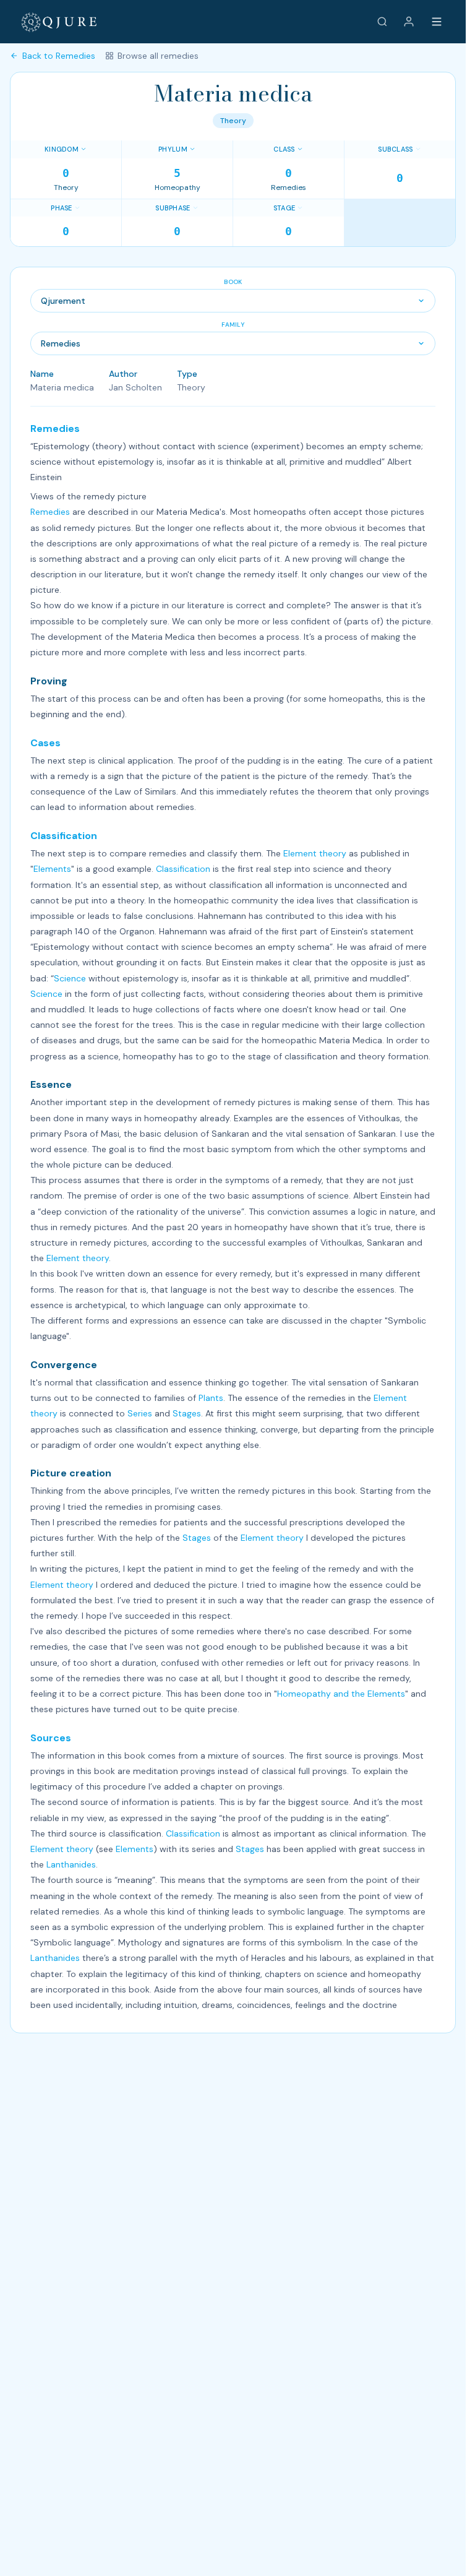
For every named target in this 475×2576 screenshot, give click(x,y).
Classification (64, 836)
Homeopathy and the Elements (341, 1694)
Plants (211, 1398)
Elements (52, 869)
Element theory (315, 853)
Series (140, 1413)
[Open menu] (437, 22)
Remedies (55, 429)
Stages (187, 1413)
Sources (51, 1738)
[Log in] (409, 22)
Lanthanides (71, 1864)
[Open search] (382, 22)
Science (70, 978)
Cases (45, 743)
